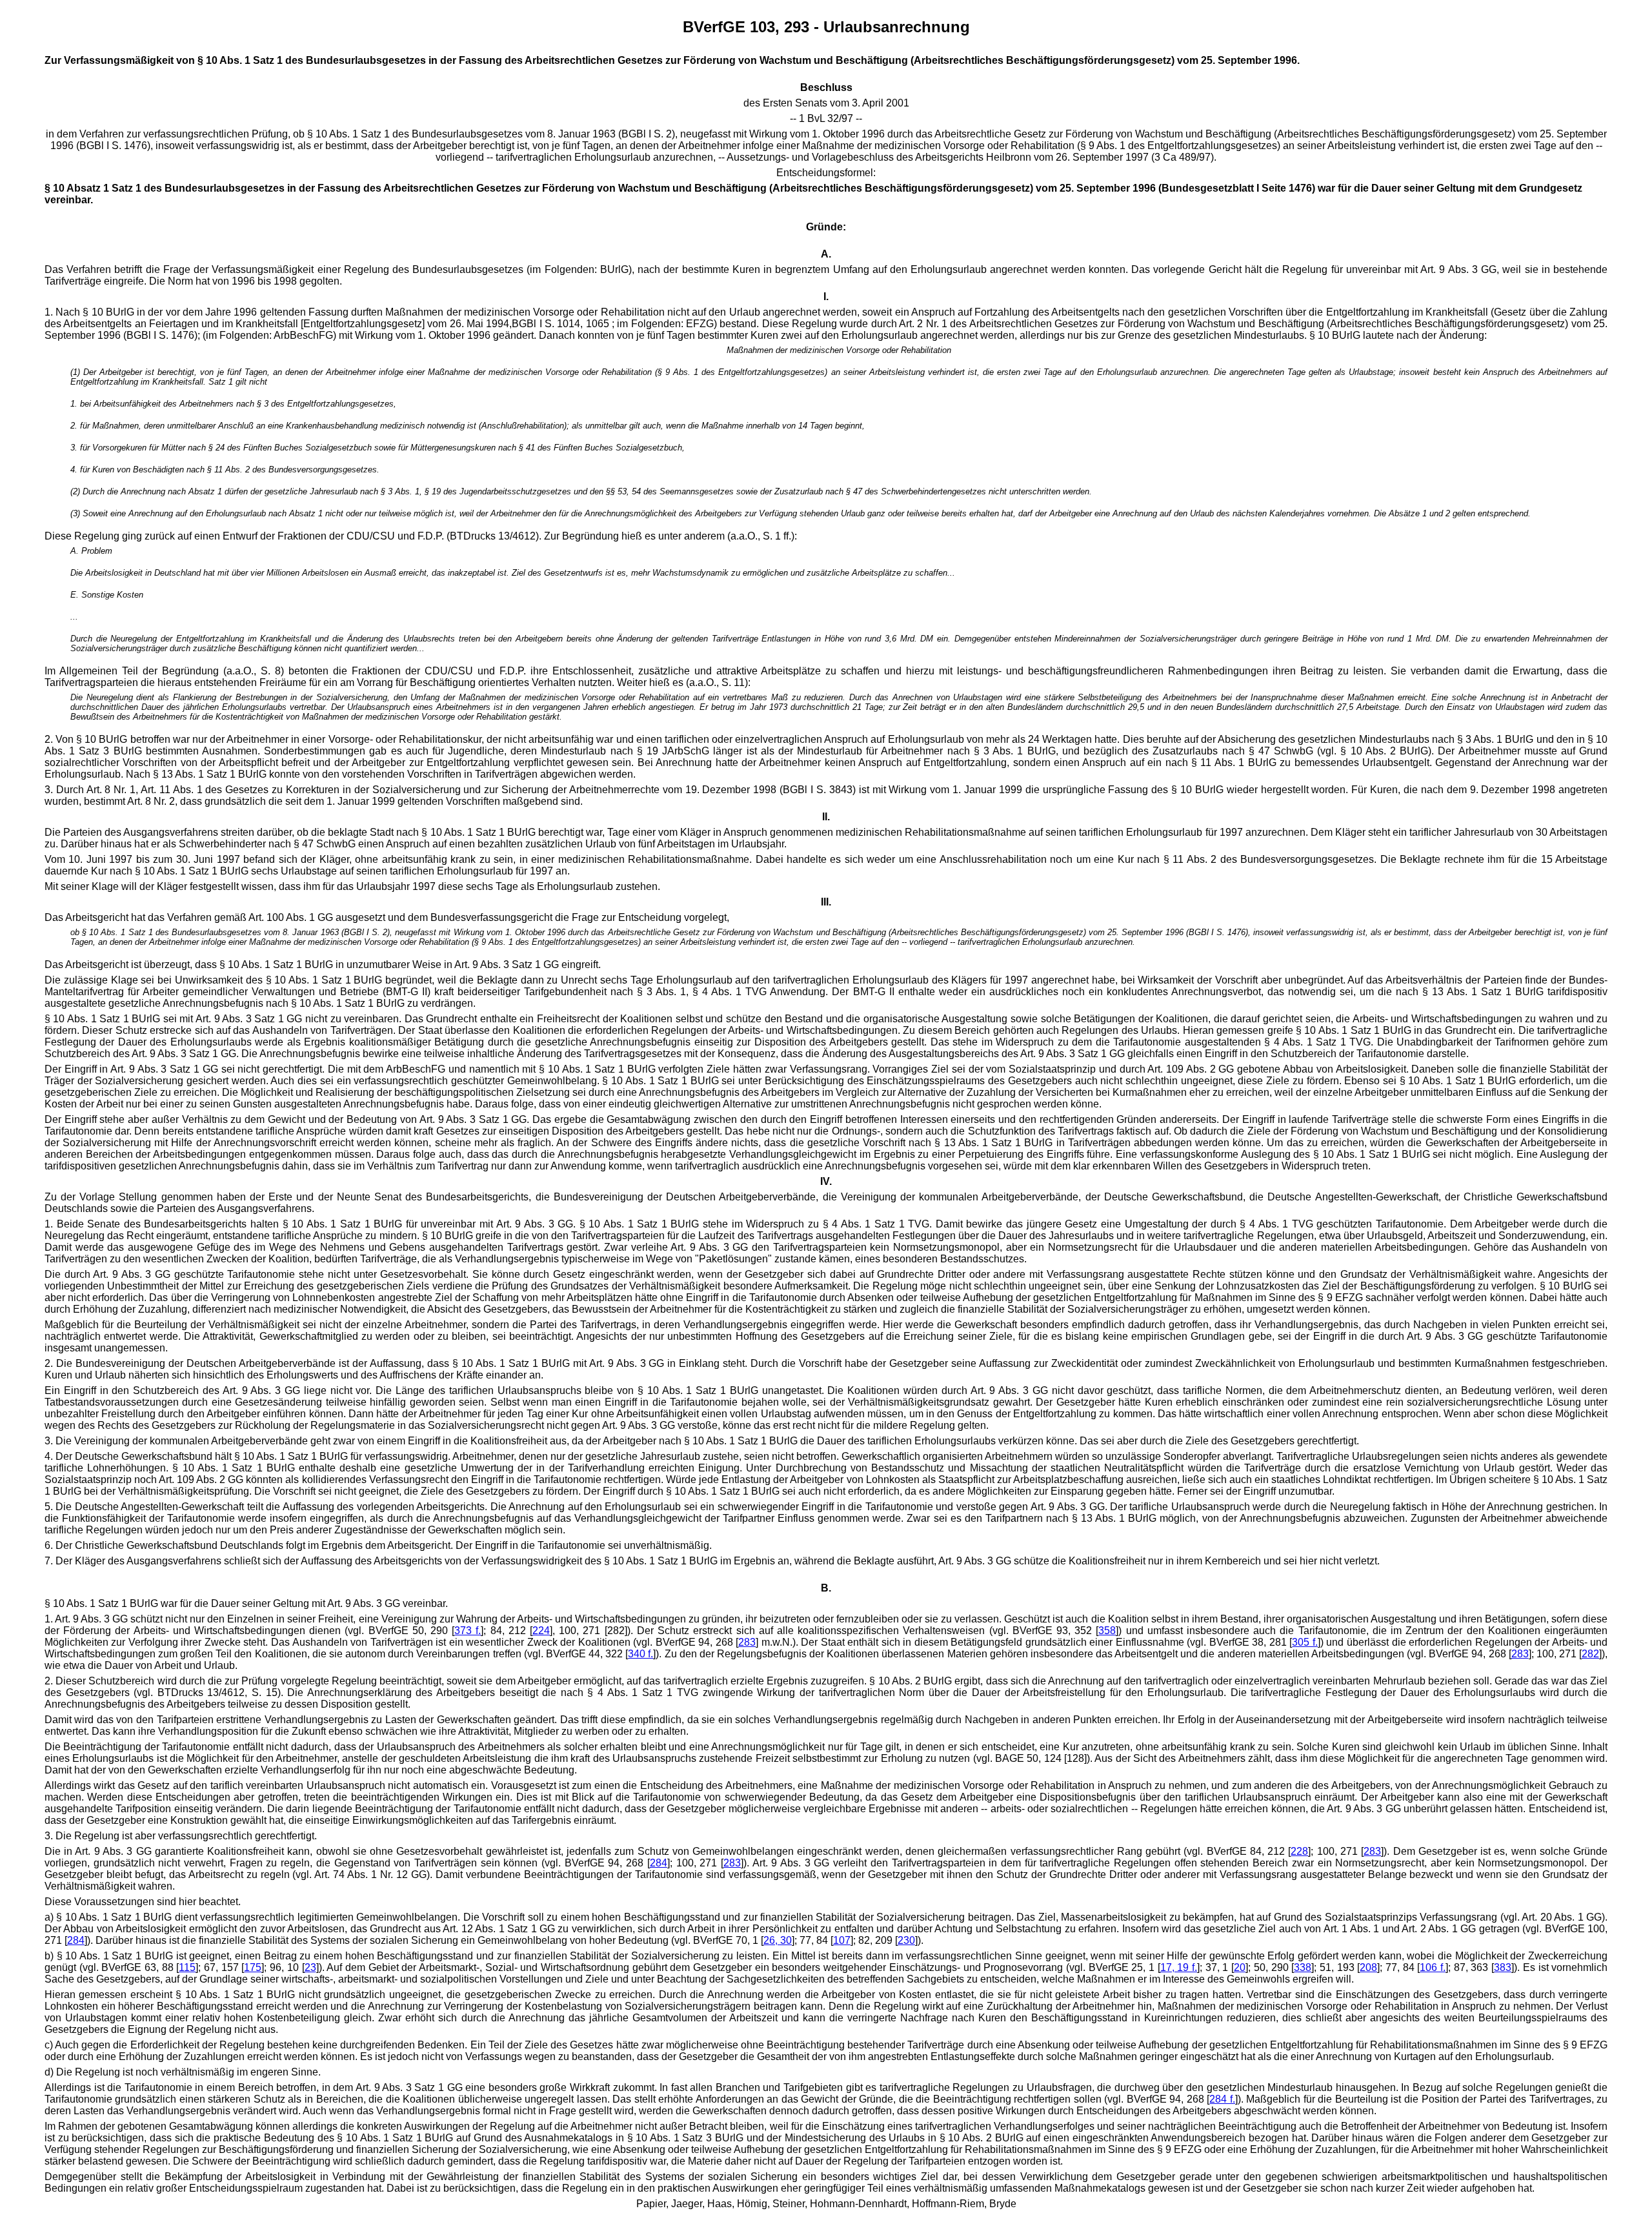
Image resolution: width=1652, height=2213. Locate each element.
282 (1590, 1654)
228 (1299, 1851)
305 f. (1305, 1642)
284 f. (1222, 2099)
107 (842, 1940)
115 (187, 1967)
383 (1503, 1967)
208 (1368, 1967)
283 (747, 1642)
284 (659, 1863)
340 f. (640, 1654)
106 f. (1433, 1967)
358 (1107, 1631)
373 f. (468, 1631)
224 (541, 1631)
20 (1240, 1967)
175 (253, 1967)
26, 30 (778, 1940)
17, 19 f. (1179, 1967)
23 (310, 1967)
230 (906, 1940)
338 (1303, 1967)
